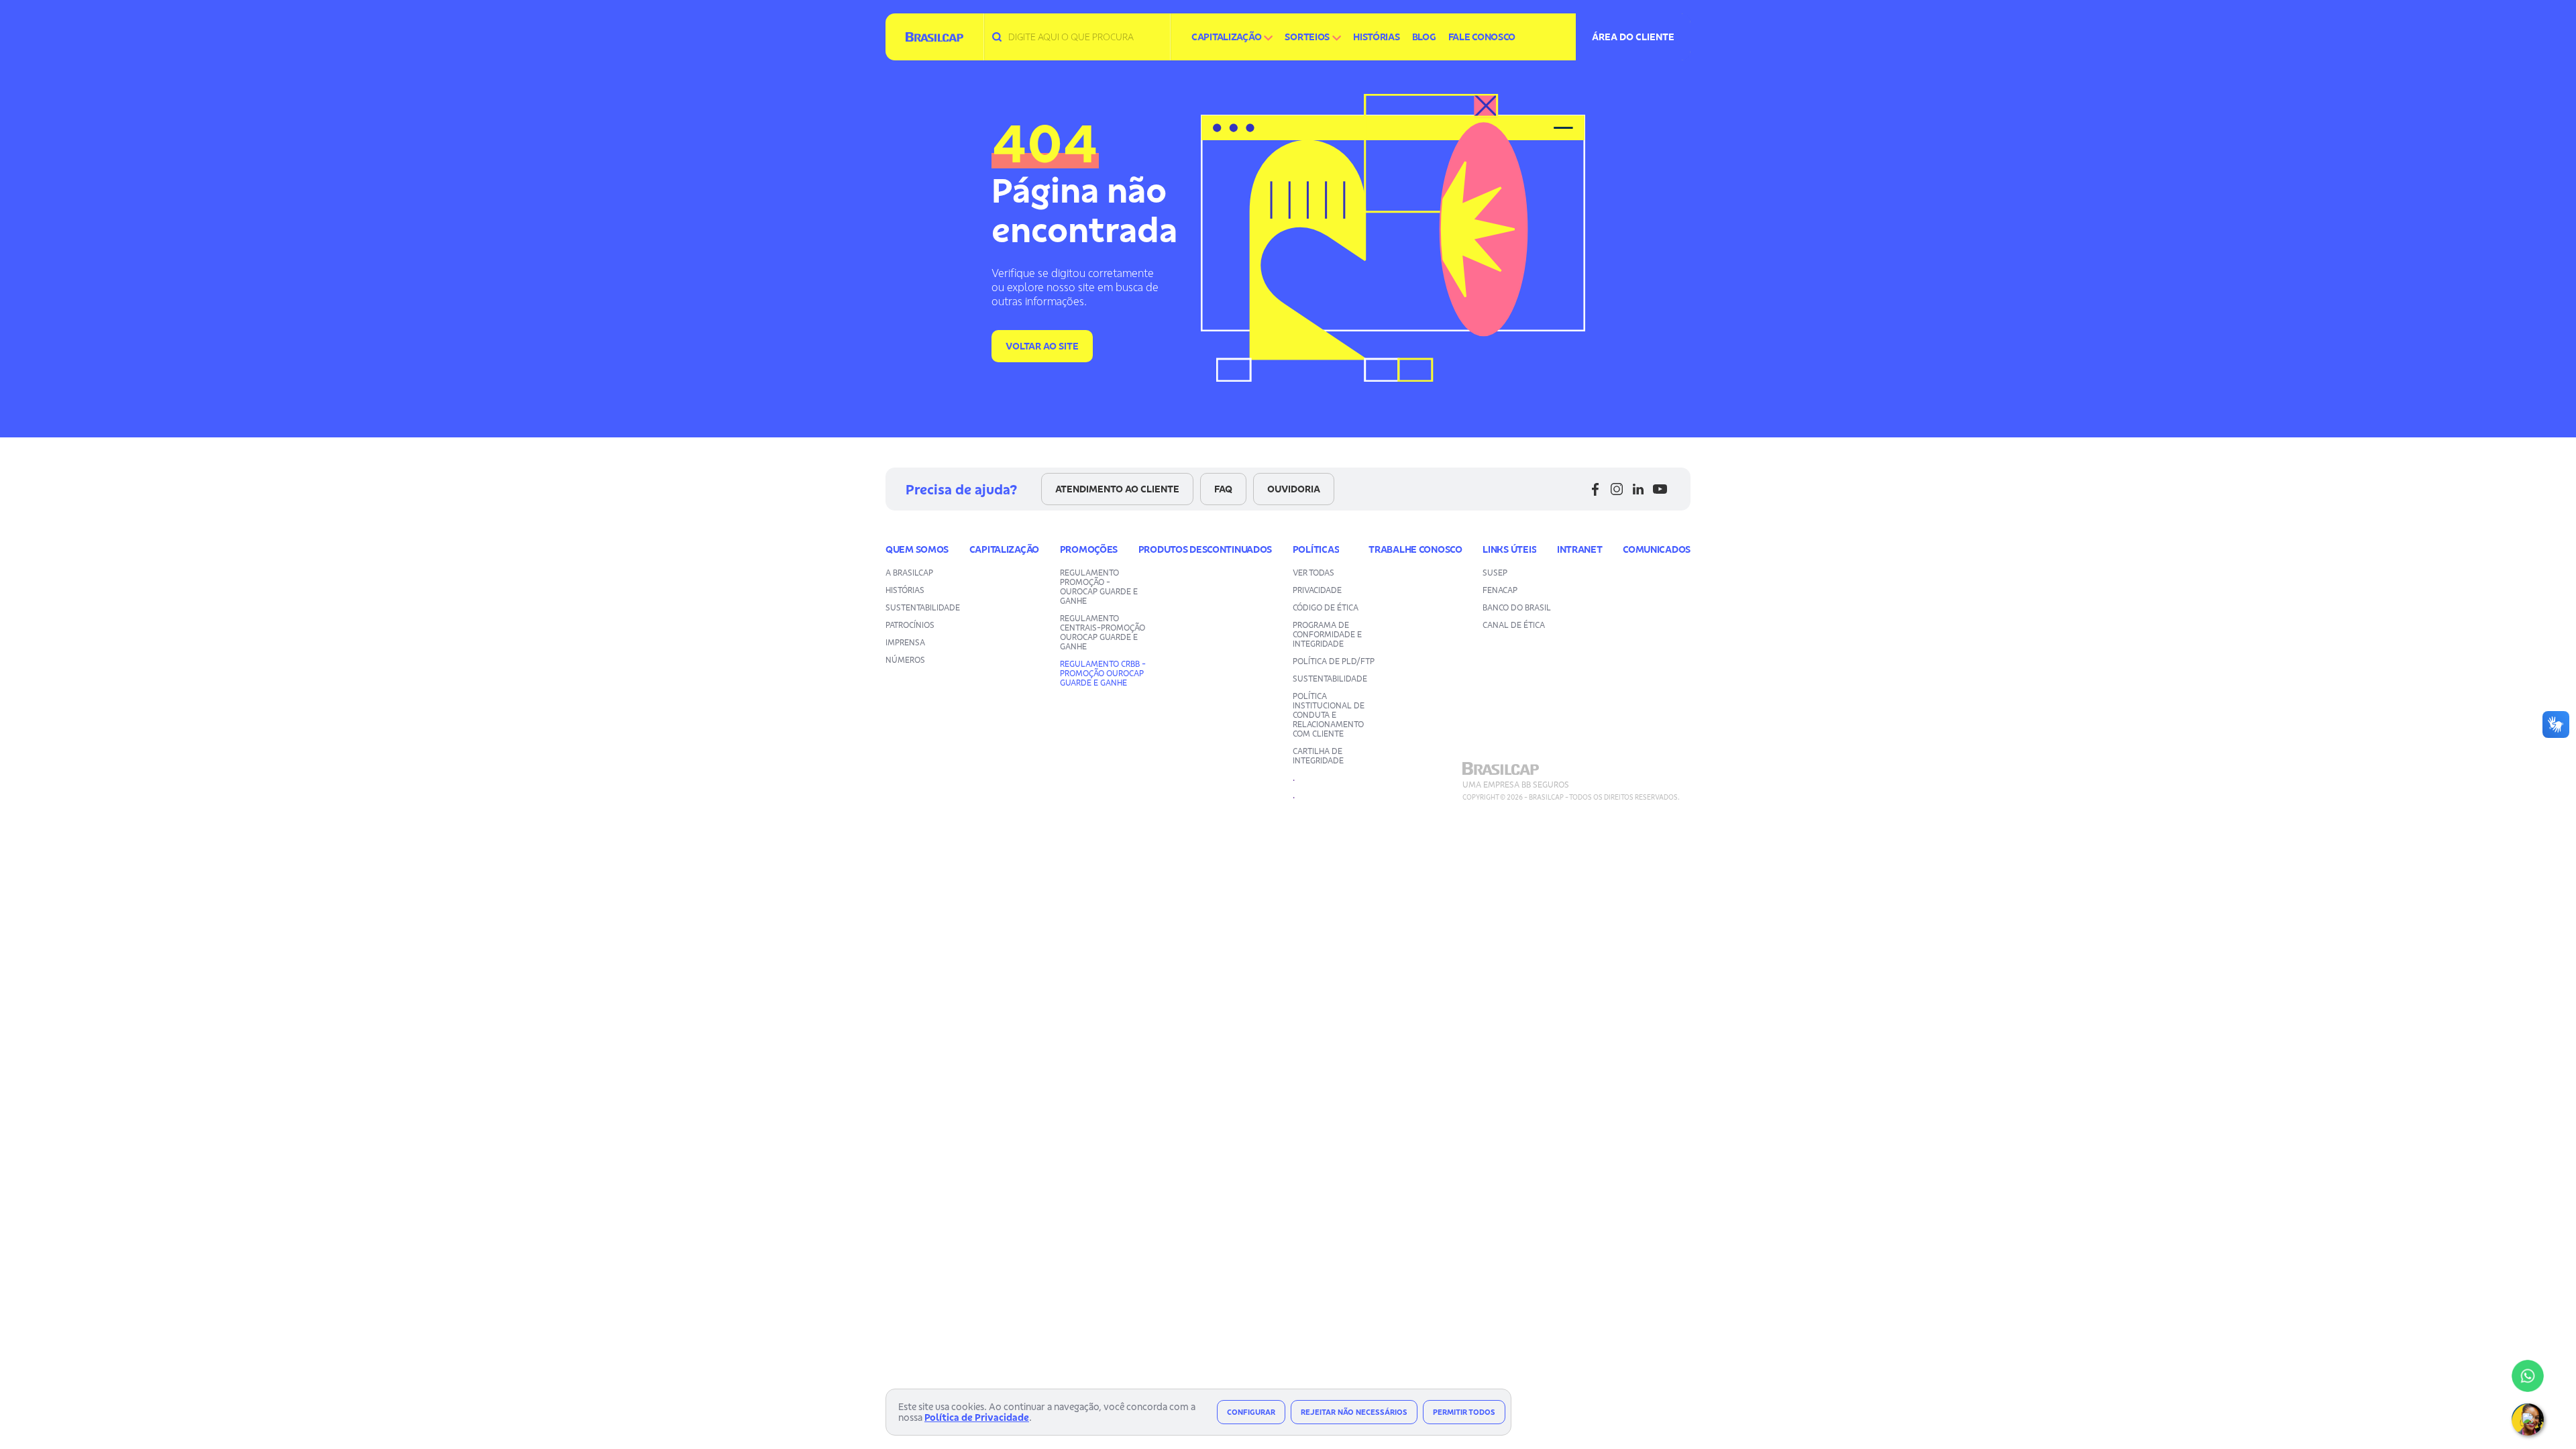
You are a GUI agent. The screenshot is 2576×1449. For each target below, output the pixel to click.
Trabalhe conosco (1415, 549)
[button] (2528, 1419)
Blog (1424, 37)
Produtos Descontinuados (1205, 549)
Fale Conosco (1482, 37)
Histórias (1376, 37)
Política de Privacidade (977, 1417)
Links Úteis (1509, 549)
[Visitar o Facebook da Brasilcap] (1595, 489)
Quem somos (917, 549)
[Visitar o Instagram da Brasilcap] (1617, 489)
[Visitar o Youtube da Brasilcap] (1660, 489)
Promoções (1089, 549)
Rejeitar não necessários (1354, 1412)
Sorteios (1307, 37)
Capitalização (1226, 37)
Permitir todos (1464, 1412)
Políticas (1316, 549)
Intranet (1580, 549)
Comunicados (1657, 549)
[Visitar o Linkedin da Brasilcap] (1638, 489)
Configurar (1251, 1412)
